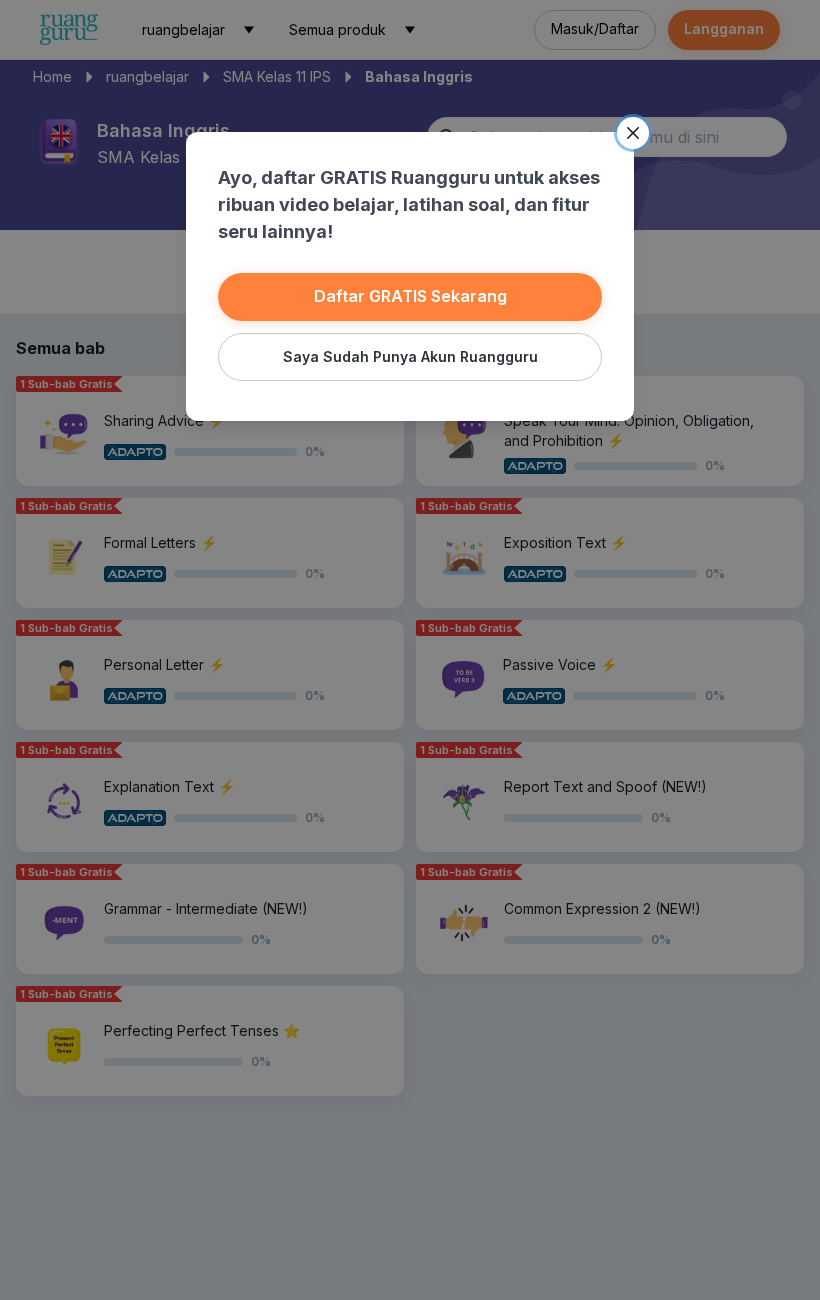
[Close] (633, 133)
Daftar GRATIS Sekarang (410, 296)
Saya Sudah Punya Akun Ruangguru (410, 356)
